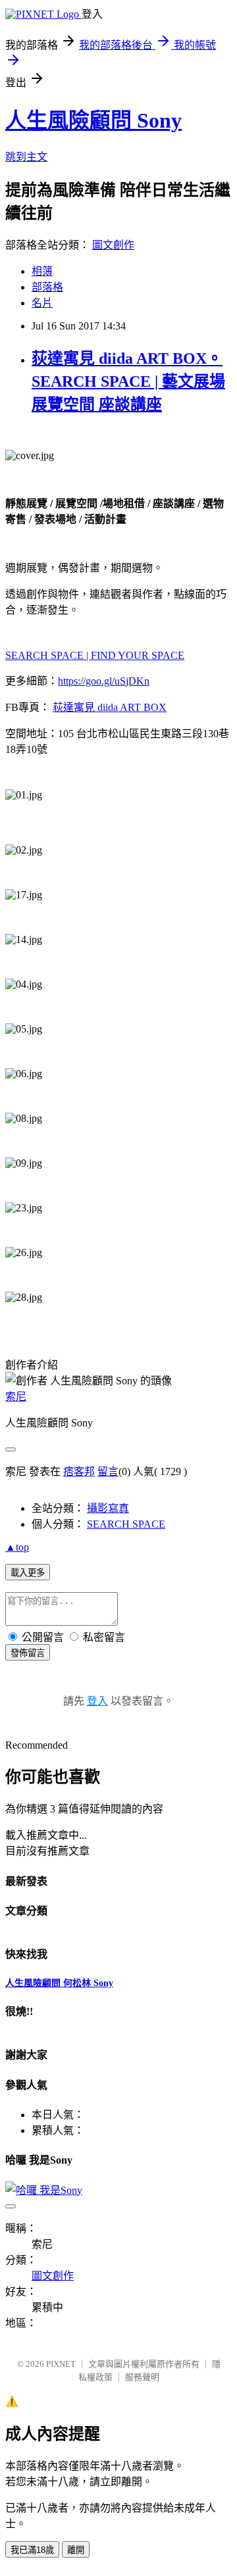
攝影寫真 (108, 1508)
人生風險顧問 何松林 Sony (59, 1983)
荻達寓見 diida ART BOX (110, 707)
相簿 (42, 271)
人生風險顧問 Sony (93, 120)
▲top (17, 1547)
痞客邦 (79, 1471)
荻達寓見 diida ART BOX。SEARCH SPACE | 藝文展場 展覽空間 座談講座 (128, 381)
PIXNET (61, 2364)
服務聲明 (142, 2377)
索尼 (16, 1397)
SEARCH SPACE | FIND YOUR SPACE (95, 655)
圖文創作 (113, 245)
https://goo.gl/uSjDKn (104, 681)
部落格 (47, 287)
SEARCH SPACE (126, 1524)
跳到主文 (26, 157)
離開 (76, 2550)
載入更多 (28, 1573)
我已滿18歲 (32, 2550)
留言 (108, 1471)
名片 (42, 303)
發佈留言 (28, 1653)
